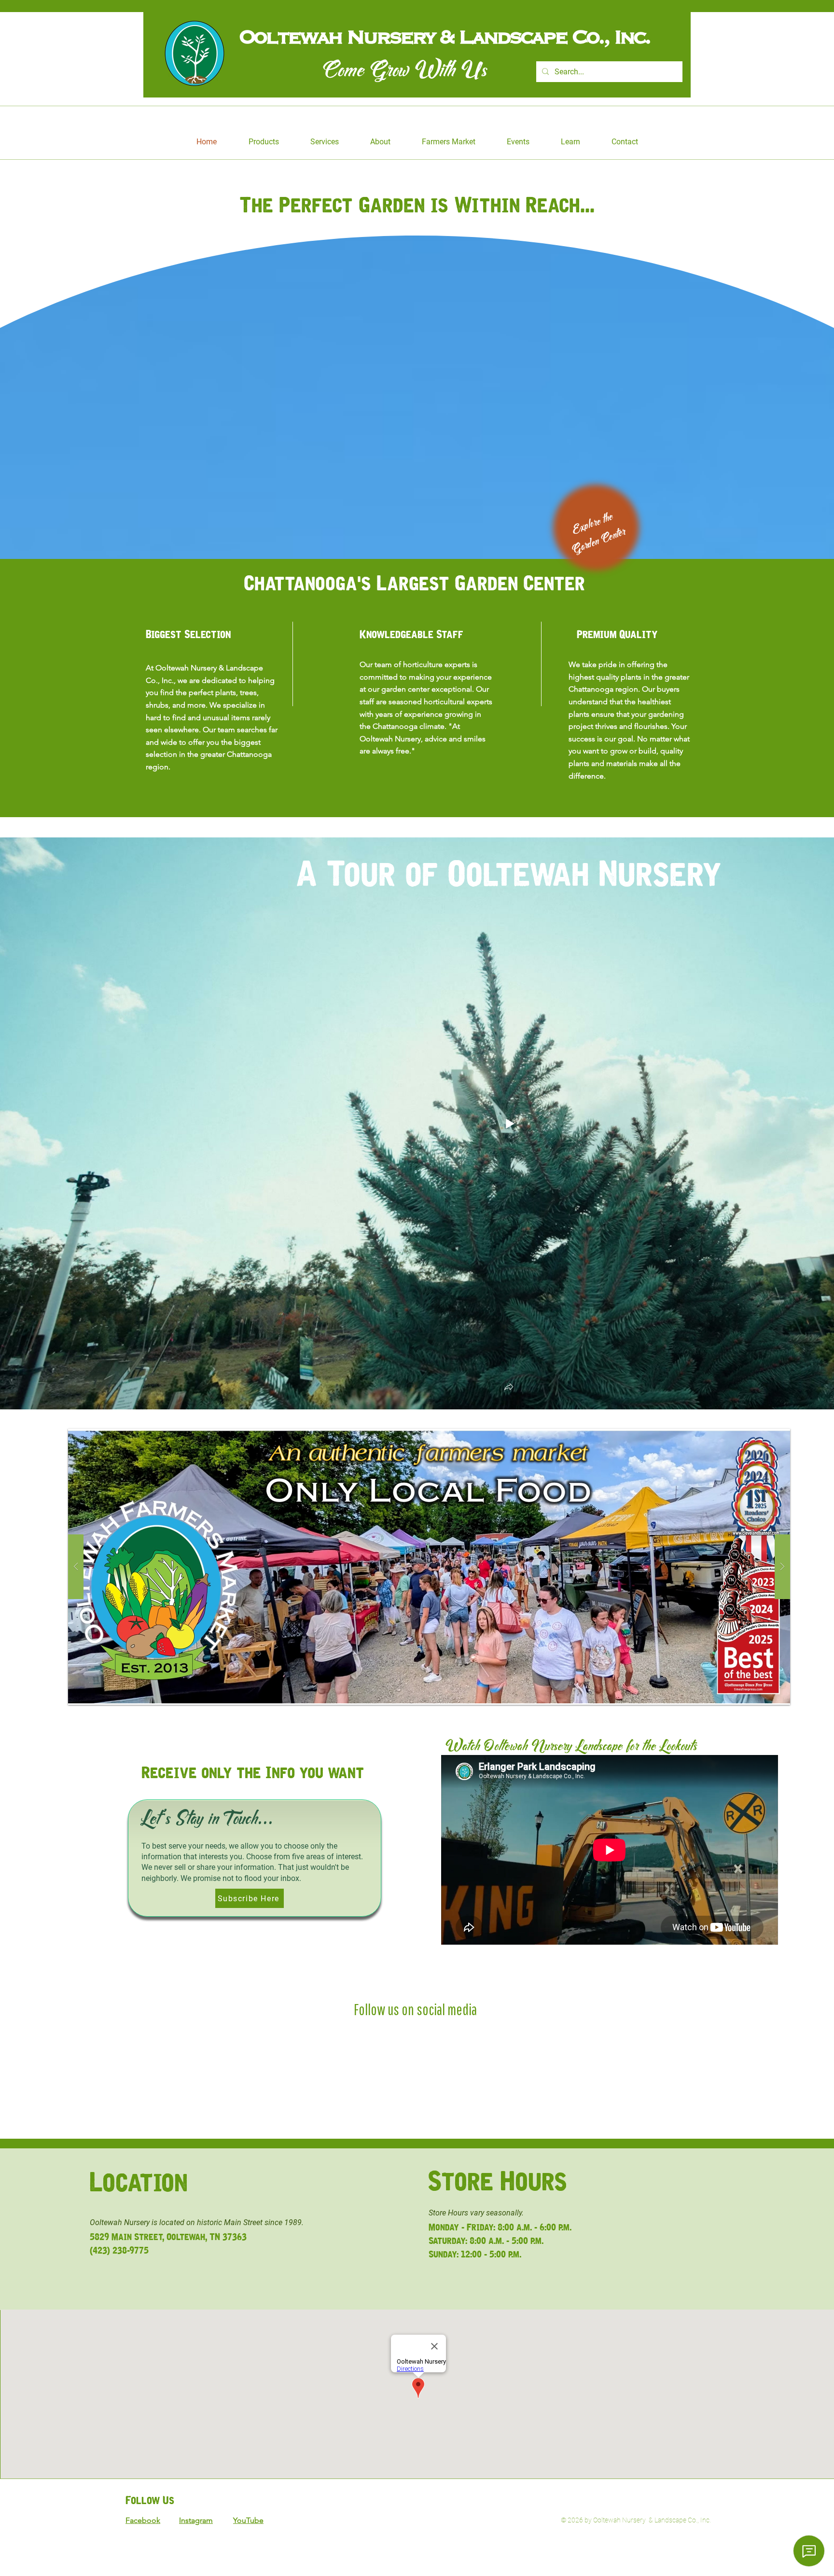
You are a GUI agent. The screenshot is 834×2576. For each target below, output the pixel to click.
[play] (767, 1437)
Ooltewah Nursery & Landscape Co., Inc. (451, 36)
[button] (509, 1388)
